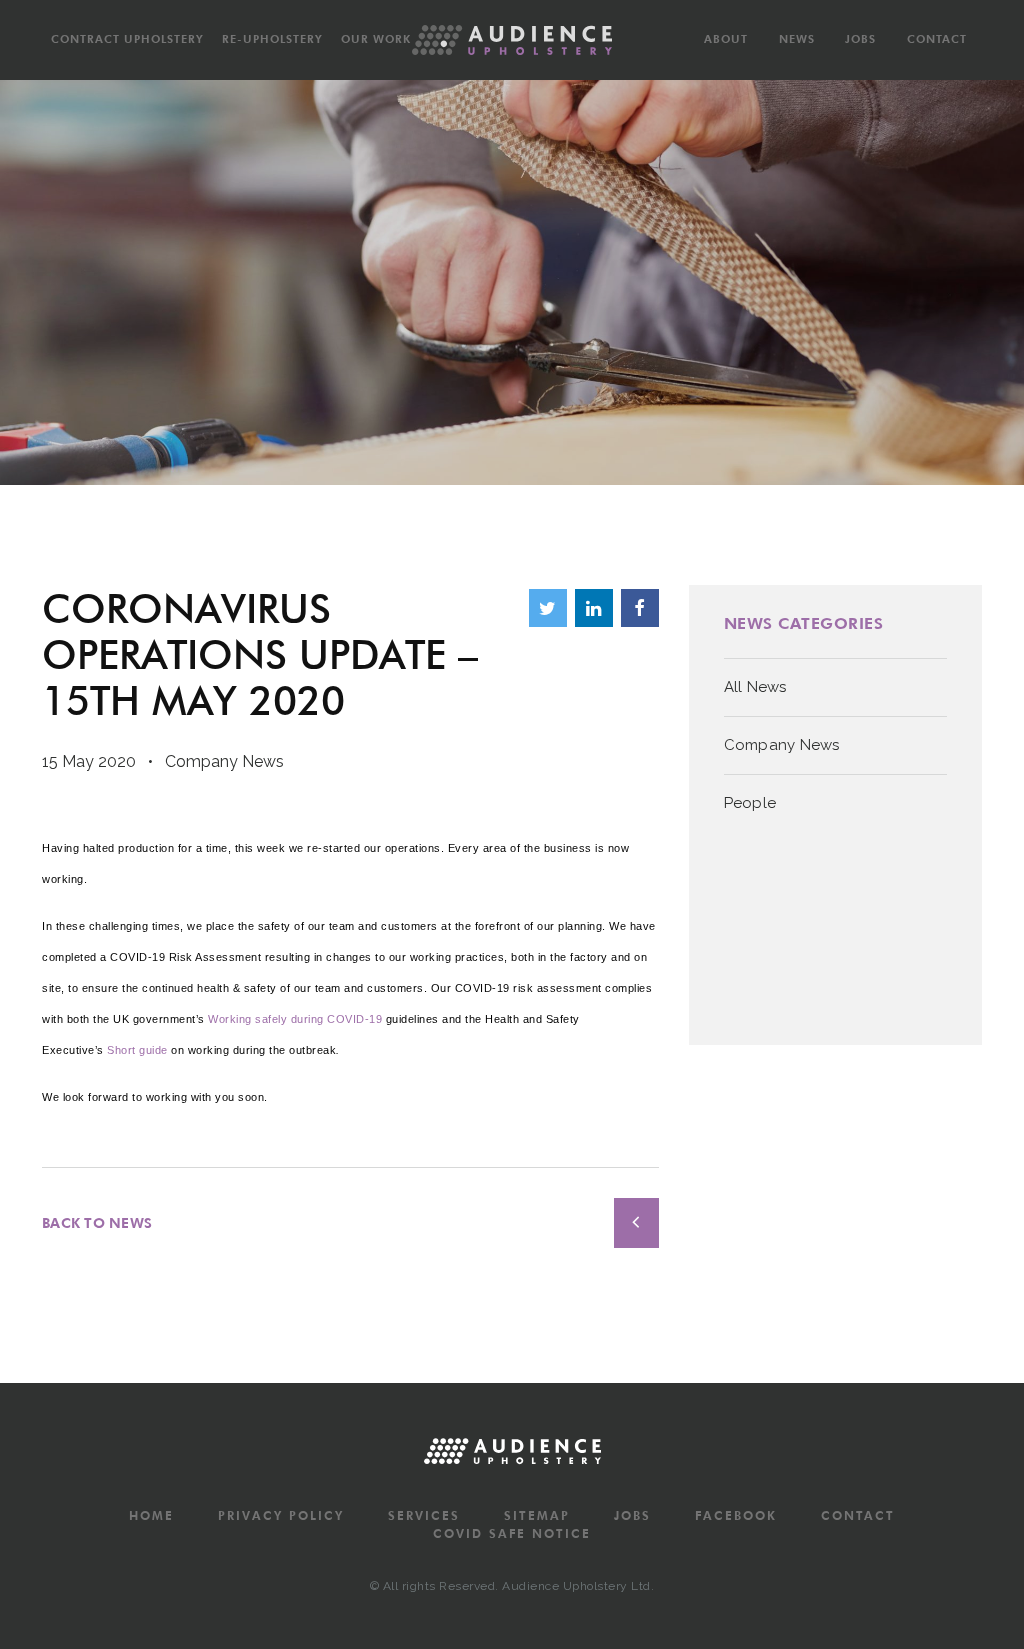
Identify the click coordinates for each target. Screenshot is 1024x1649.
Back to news (97, 1223)
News (797, 39)
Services (424, 1516)
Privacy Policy (281, 1516)
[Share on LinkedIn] (594, 608)
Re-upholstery (272, 39)
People (750, 803)
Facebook (736, 1516)
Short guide (137, 1050)
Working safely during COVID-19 (295, 1019)
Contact (937, 39)
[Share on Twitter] (548, 608)
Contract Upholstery (127, 39)
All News (755, 687)
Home (151, 1516)
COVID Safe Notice (512, 1534)
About (726, 39)
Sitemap (537, 1516)
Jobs (860, 39)
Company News (224, 761)
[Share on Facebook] (640, 608)
